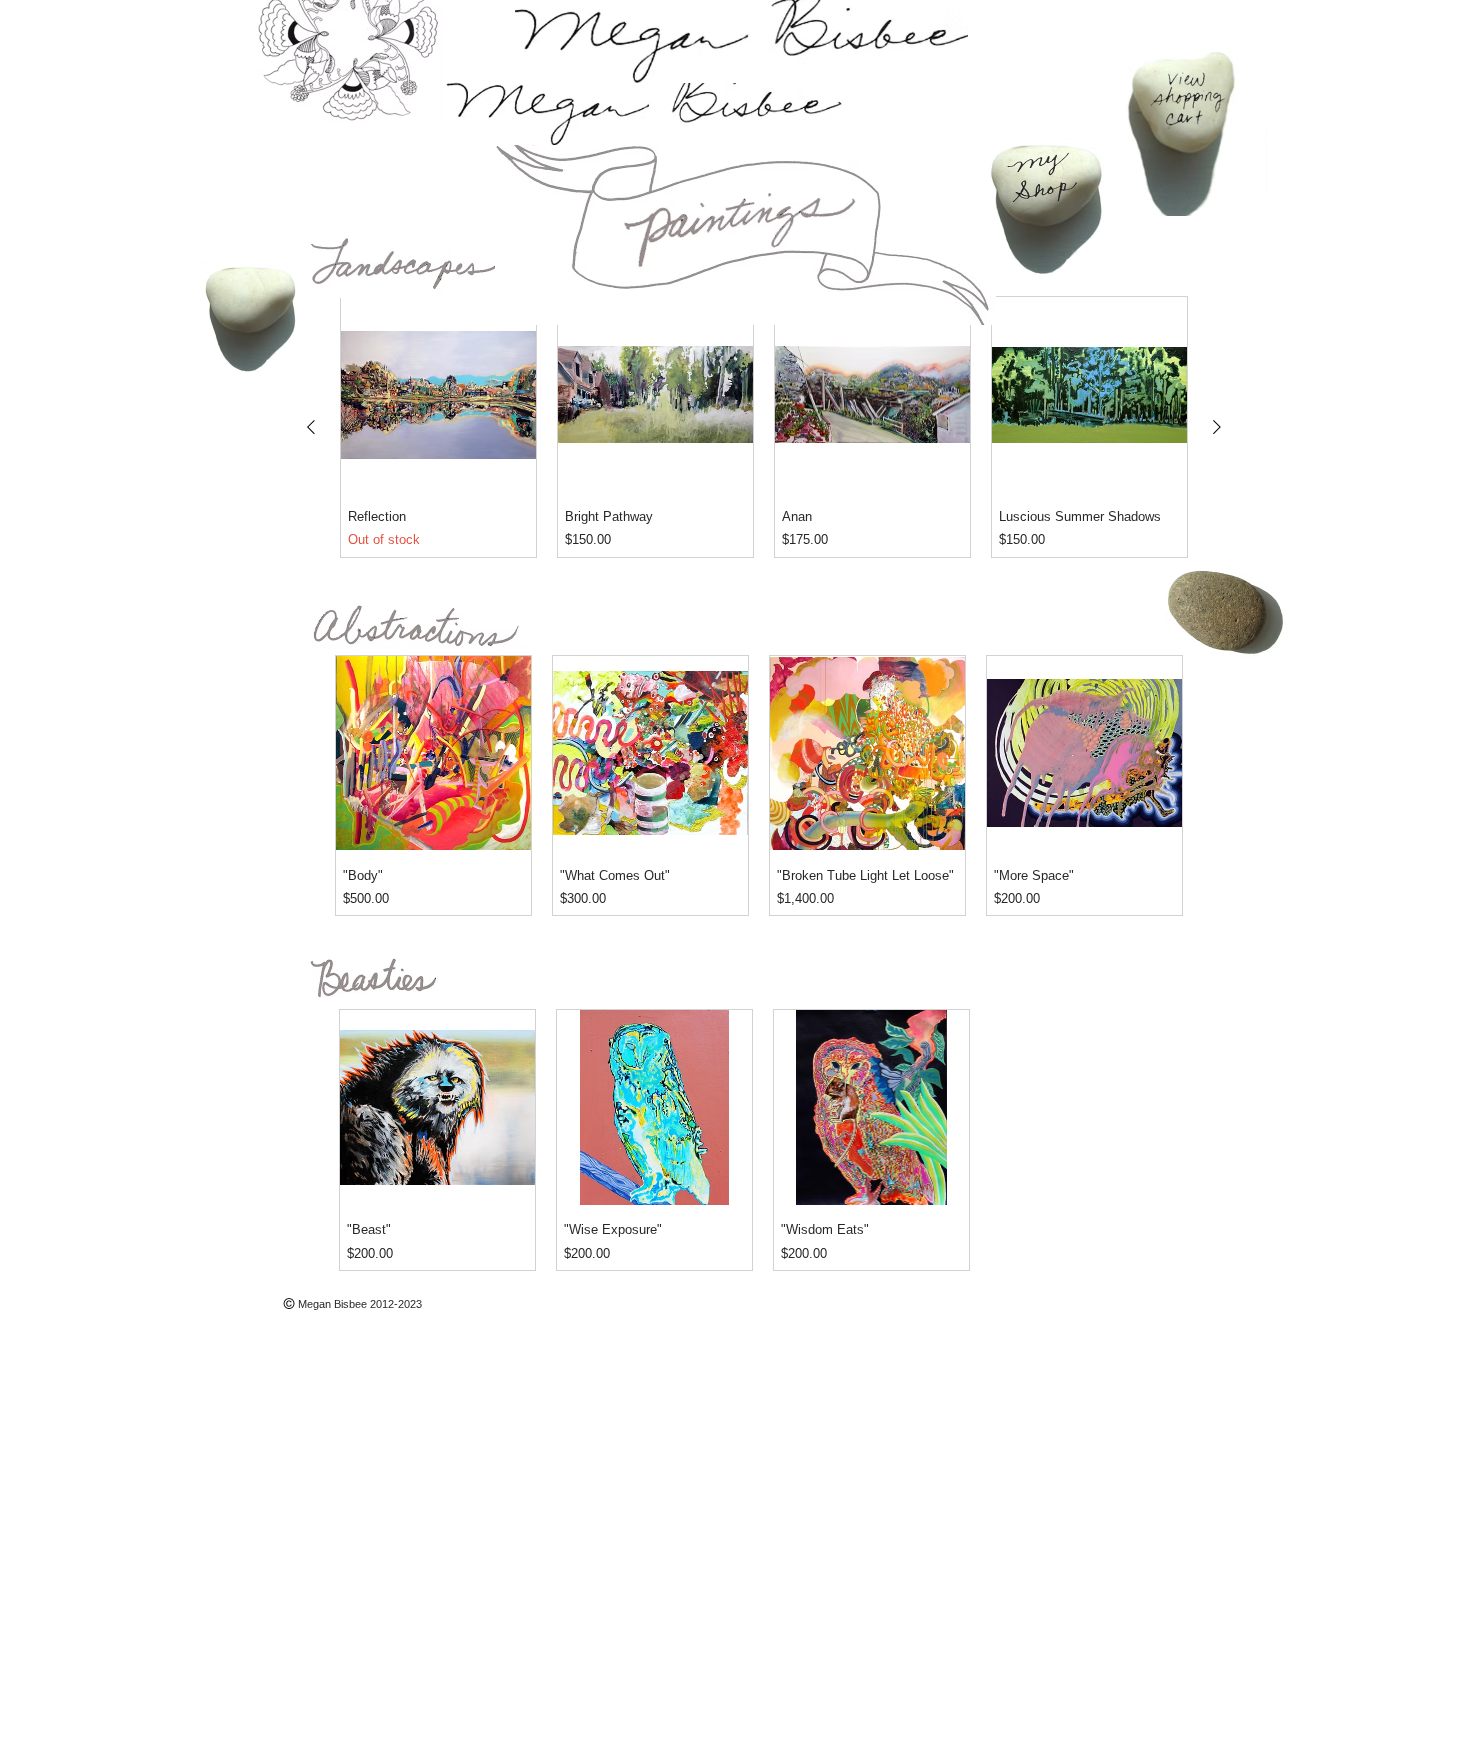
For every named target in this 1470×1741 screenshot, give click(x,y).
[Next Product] (1217, 427)
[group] (764, 427)
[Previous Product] (311, 427)
